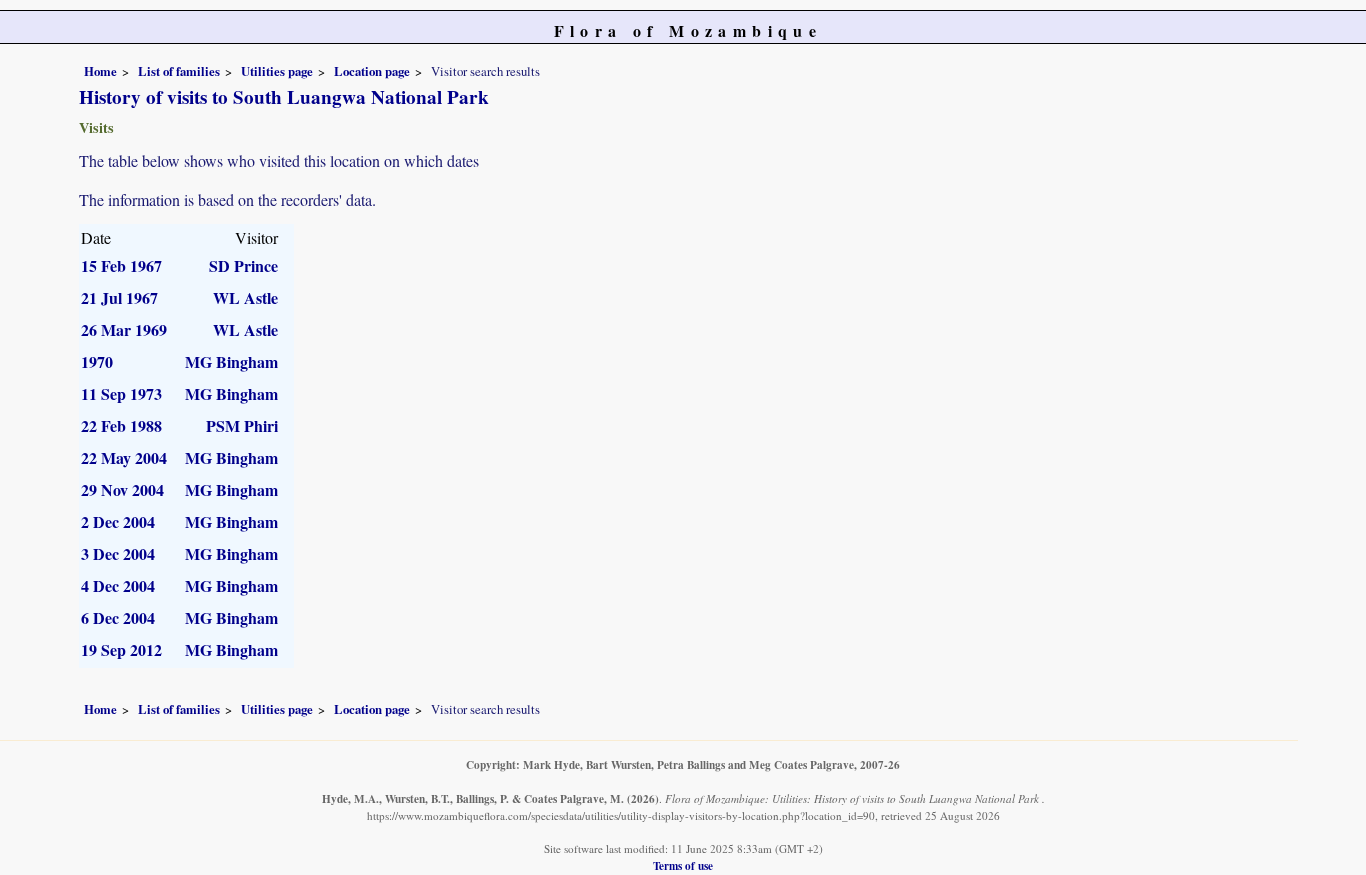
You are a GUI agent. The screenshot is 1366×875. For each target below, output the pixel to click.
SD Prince (243, 265)
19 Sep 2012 (121, 649)
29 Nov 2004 (122, 489)
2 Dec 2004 (118, 521)
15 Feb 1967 (121, 265)
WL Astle (245, 297)
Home (100, 71)
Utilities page (277, 71)
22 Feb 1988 (121, 425)
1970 (97, 361)
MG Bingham (231, 361)
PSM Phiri (242, 425)
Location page (372, 71)
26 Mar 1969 (124, 329)
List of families (179, 71)
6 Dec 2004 (118, 617)
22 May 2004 (124, 457)
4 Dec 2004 (118, 585)
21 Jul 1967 (119, 297)
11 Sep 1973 (121, 393)
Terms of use (683, 865)
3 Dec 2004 (118, 553)
